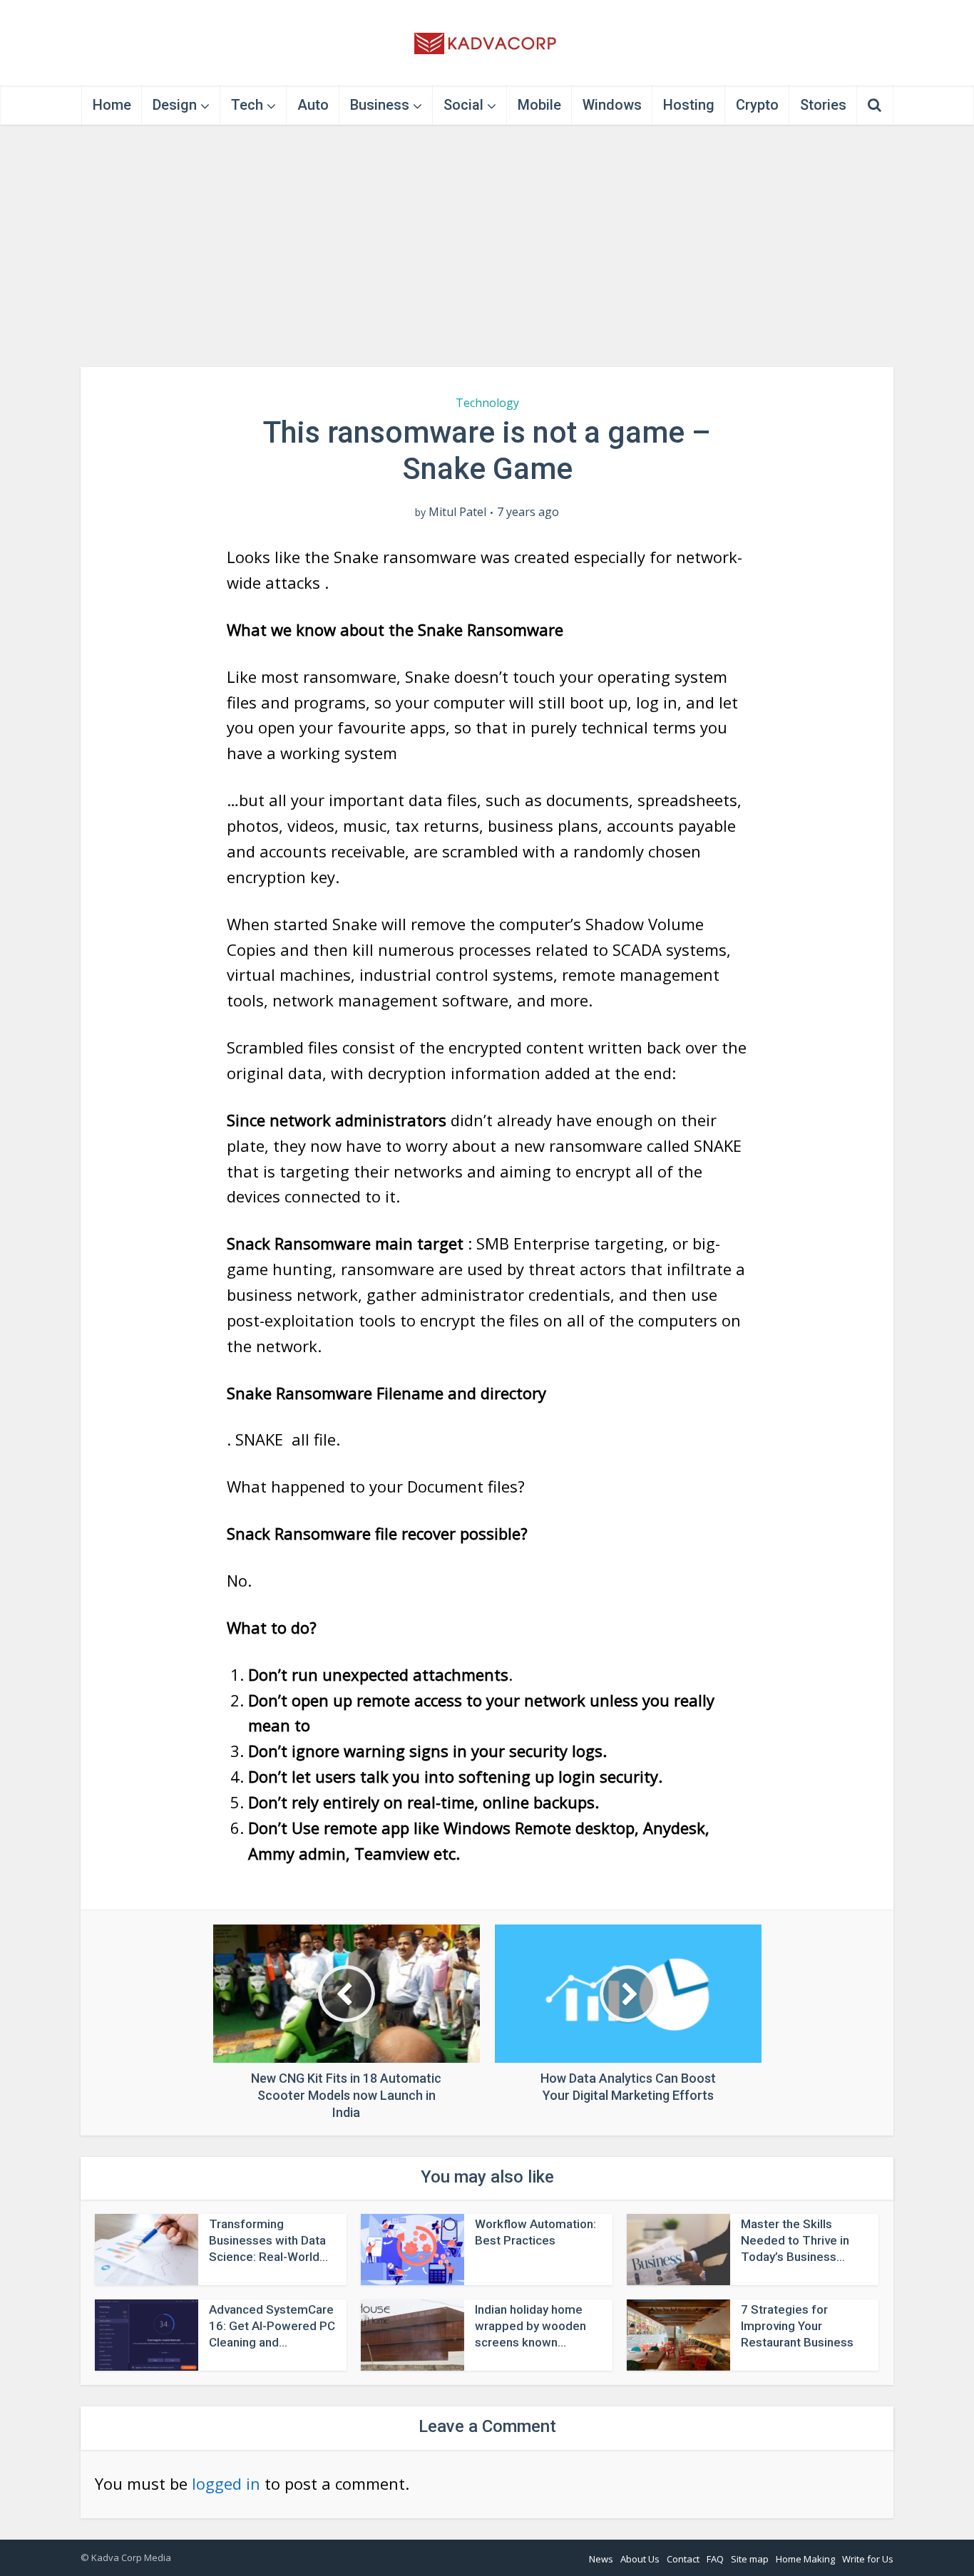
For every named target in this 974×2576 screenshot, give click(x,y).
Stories (823, 105)
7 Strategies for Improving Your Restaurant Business (797, 2326)
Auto (313, 105)
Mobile (539, 105)
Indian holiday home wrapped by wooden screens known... (530, 2326)
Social (463, 105)
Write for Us (868, 2559)
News (601, 2559)
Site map (750, 2559)
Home (112, 105)
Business (380, 105)
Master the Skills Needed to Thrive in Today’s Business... (795, 2240)
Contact (683, 2559)
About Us (640, 2559)
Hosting (689, 105)
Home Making (805, 2559)
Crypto (757, 105)
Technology (487, 403)
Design (175, 105)
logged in (226, 2483)
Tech (247, 105)
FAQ (715, 2559)
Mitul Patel (457, 512)
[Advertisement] (487, 246)
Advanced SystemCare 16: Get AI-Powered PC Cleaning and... (272, 2326)
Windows (612, 105)
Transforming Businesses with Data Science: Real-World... (268, 2240)
